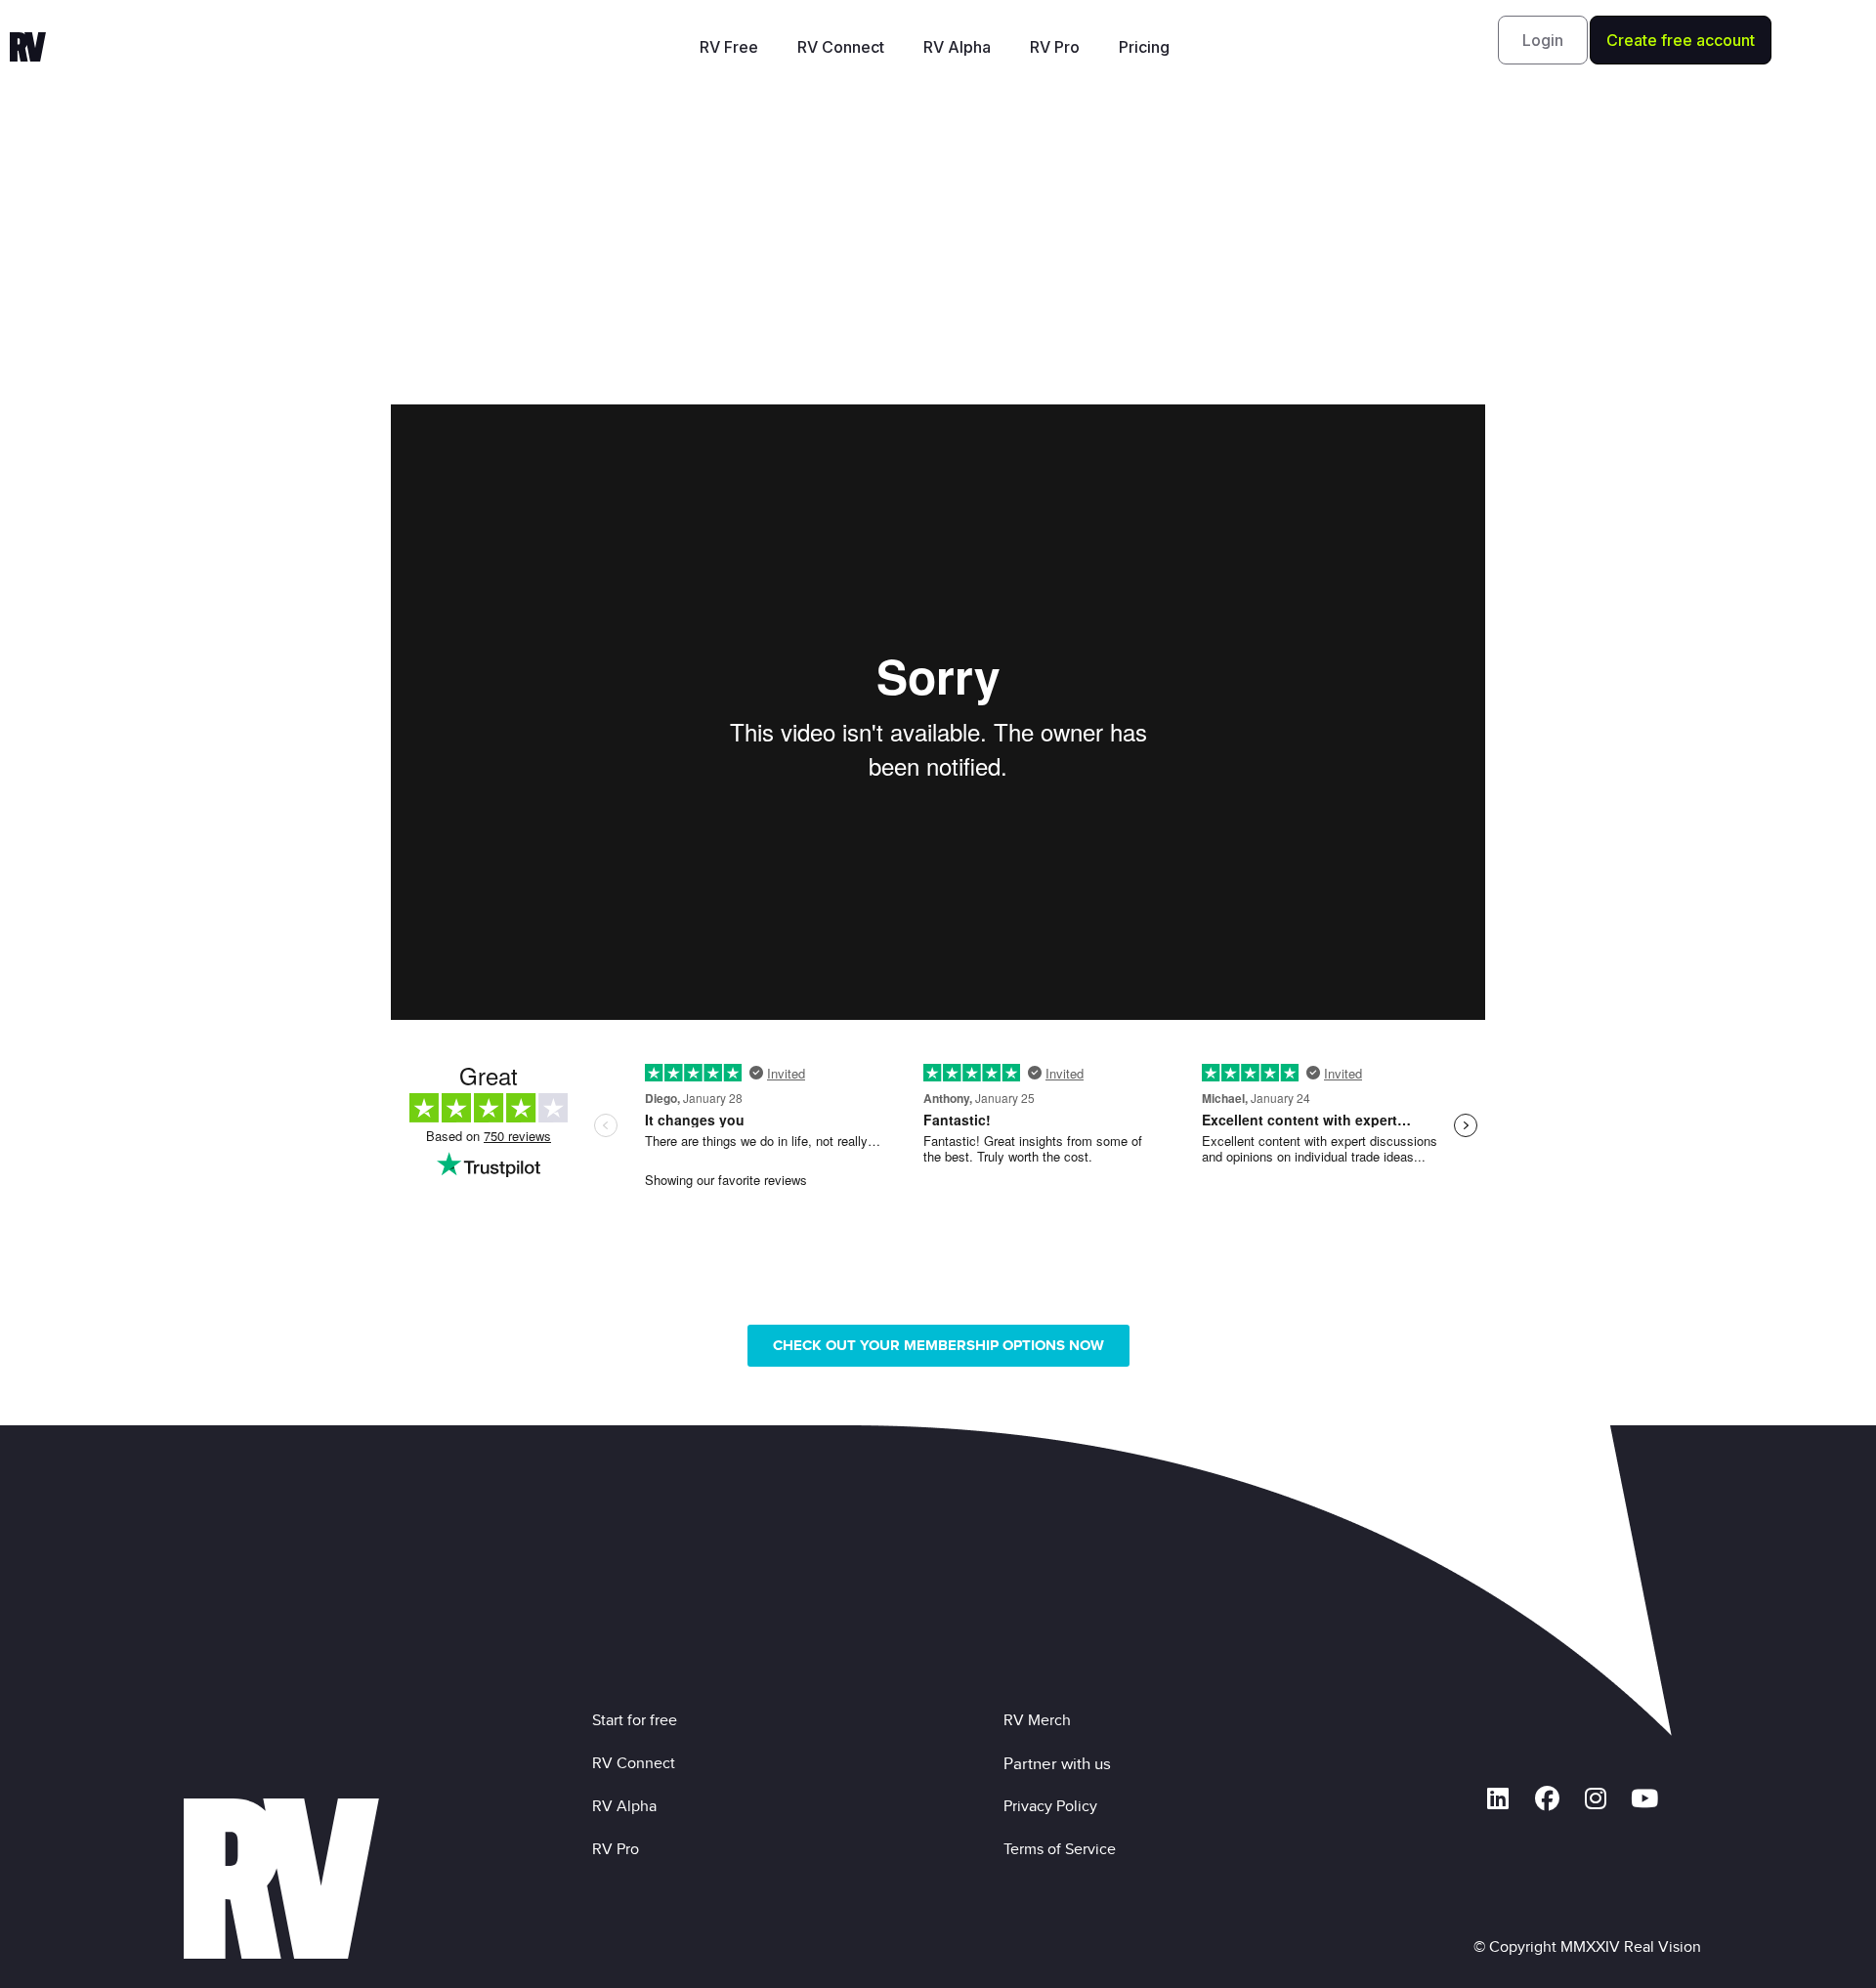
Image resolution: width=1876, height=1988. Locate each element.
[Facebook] (1547, 1798)
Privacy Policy (1054, 1806)
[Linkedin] (1498, 1798)
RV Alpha (957, 47)
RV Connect (841, 47)
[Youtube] (1644, 1798)
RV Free (729, 47)
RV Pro (1055, 47)
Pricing (1144, 47)
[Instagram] (1596, 1798)
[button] (1543, 40)
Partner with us (1057, 1763)
